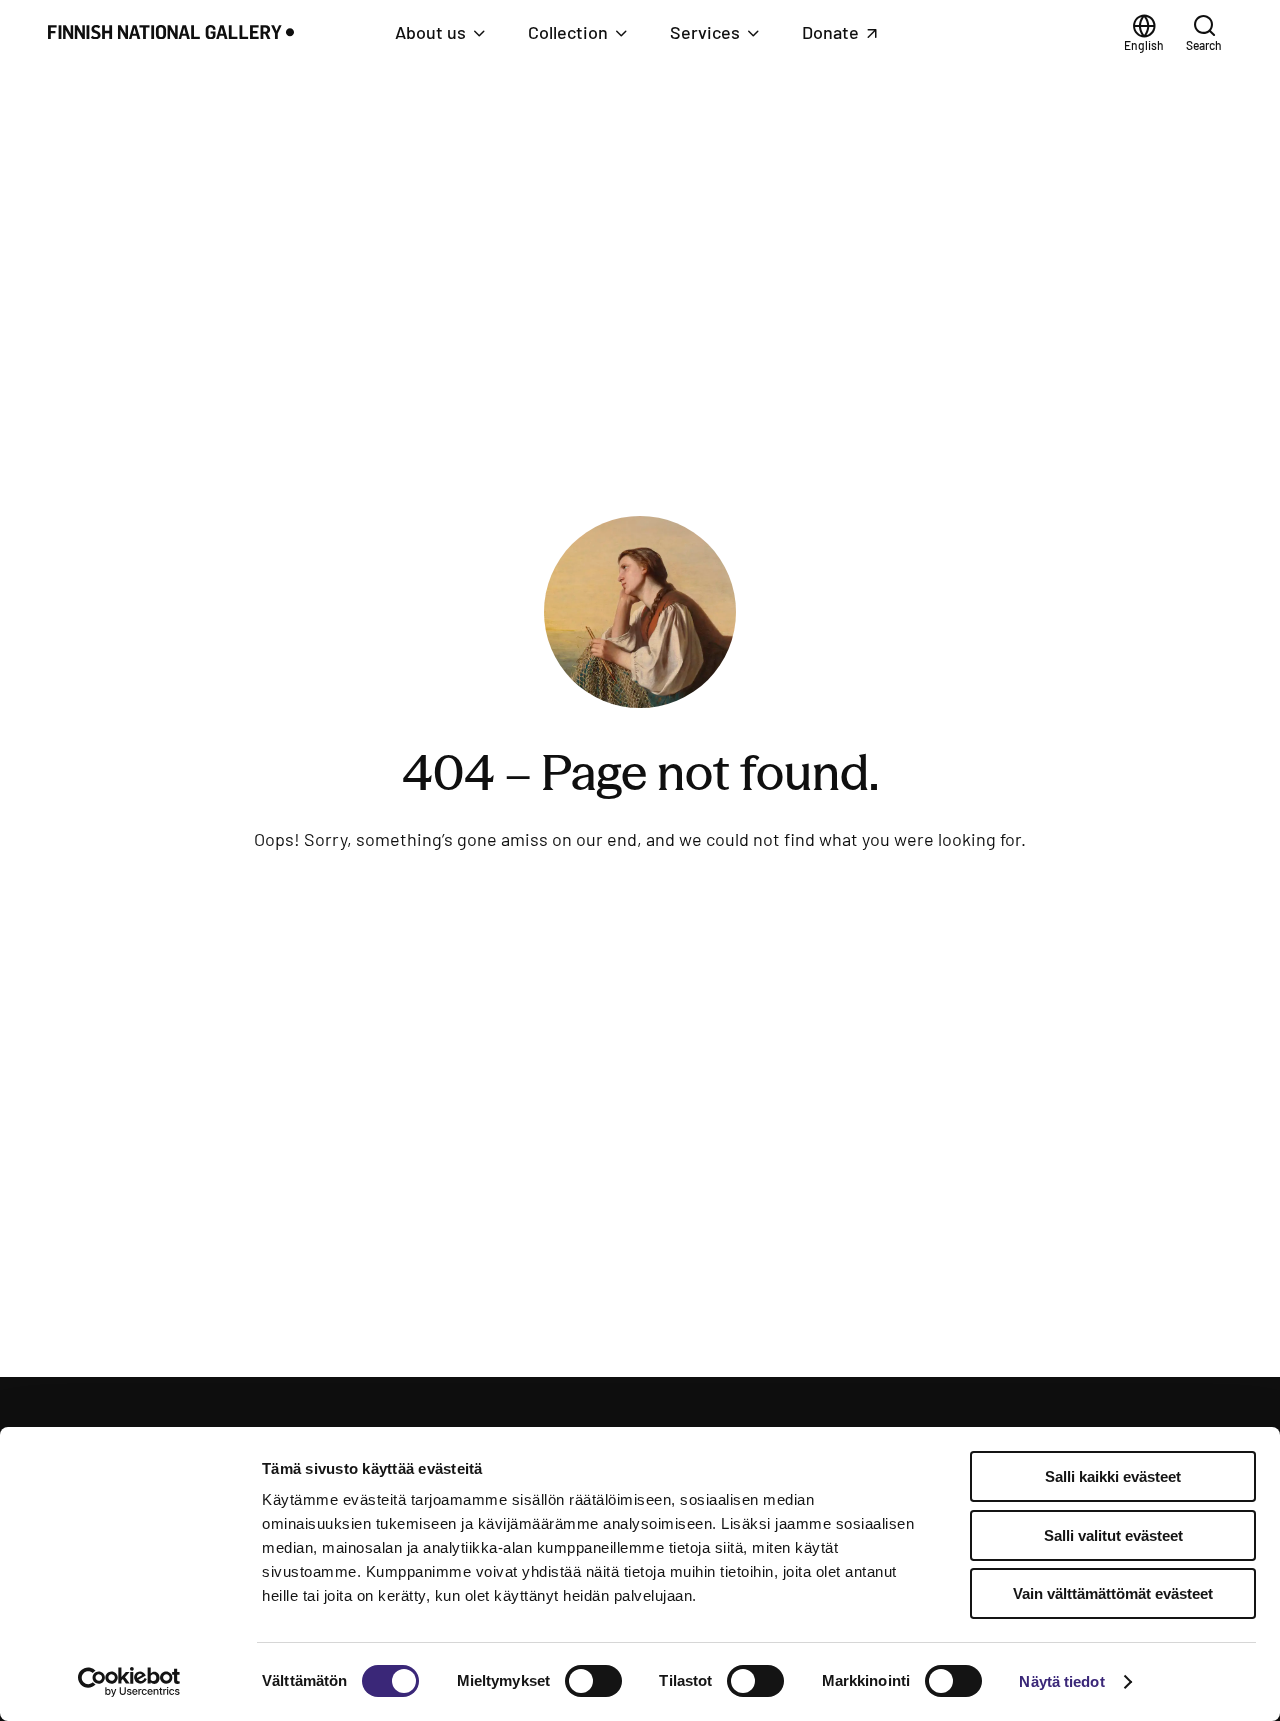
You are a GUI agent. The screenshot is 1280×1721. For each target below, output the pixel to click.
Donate (851, 37)
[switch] (593, 1681)
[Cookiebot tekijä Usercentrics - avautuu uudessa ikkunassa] (129, 1682)
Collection (568, 32)
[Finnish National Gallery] (177, 32)
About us (430, 32)
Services (705, 32)
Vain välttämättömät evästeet (1113, 1593)
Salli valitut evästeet (1113, 1535)
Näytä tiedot (1061, 1681)
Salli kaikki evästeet (1113, 1476)
